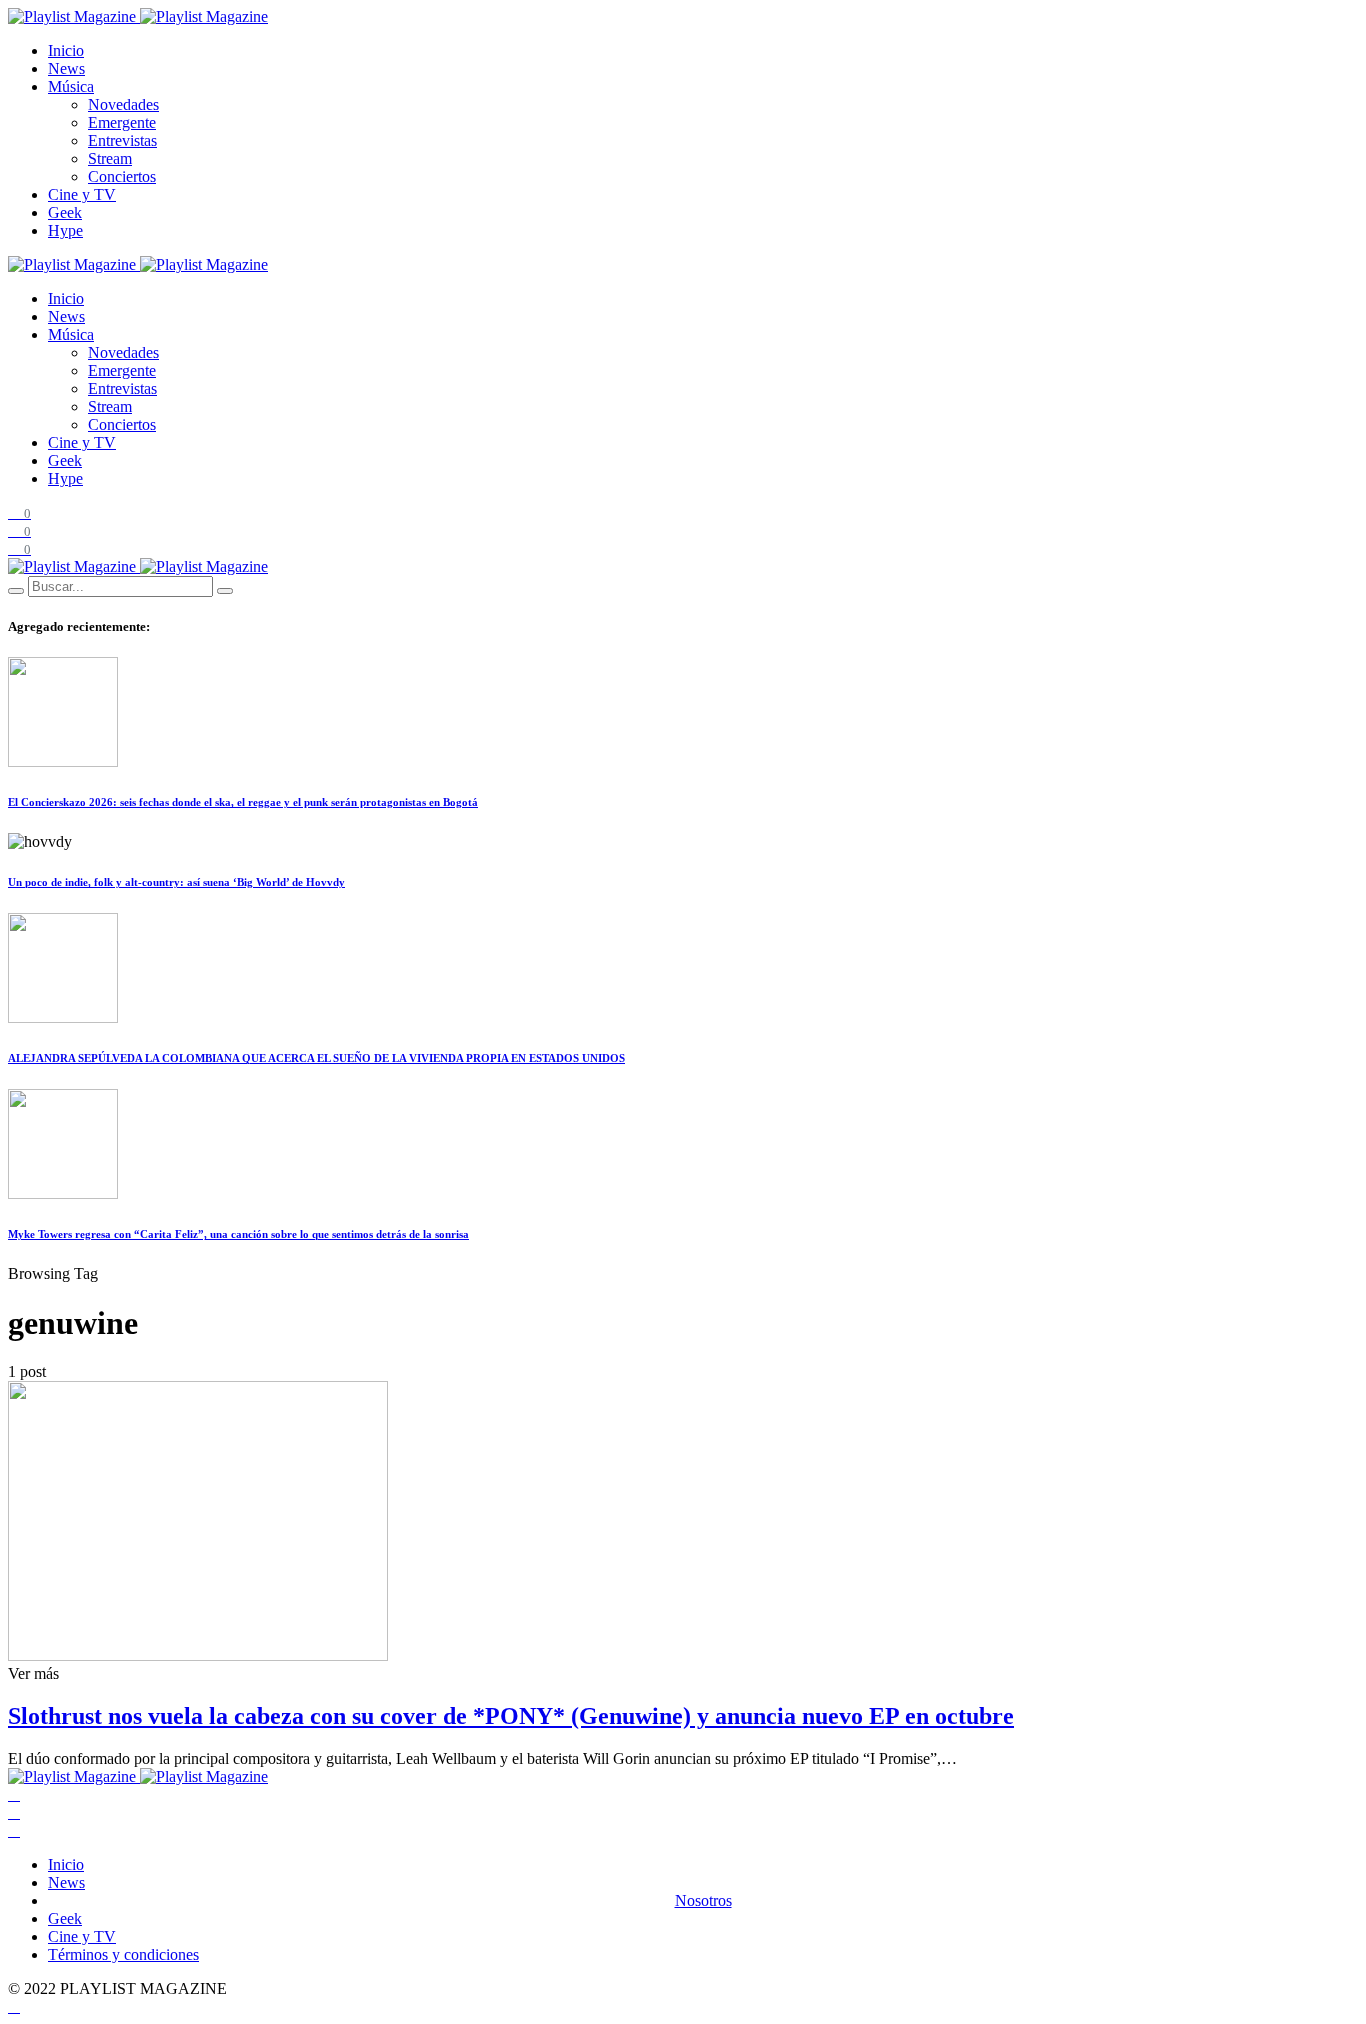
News (66, 68)
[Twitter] (14, 1812)
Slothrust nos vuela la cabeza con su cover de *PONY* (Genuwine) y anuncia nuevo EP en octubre (511, 1716)
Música (71, 86)
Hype (65, 230)
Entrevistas (122, 140)
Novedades (123, 104)
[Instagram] (14, 1830)
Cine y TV (82, 194)
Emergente (122, 122)
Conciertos (122, 176)
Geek (65, 212)
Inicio (66, 50)
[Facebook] (14, 1794)
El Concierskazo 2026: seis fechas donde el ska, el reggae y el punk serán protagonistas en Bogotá (243, 802)
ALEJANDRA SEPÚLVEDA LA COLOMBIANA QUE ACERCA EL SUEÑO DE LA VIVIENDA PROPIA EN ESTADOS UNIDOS (316, 1058)
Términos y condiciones (123, 1954)
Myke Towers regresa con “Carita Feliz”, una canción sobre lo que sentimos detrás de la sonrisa (238, 1234)
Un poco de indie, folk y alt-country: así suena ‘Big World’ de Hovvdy (176, 882)
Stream (110, 158)
